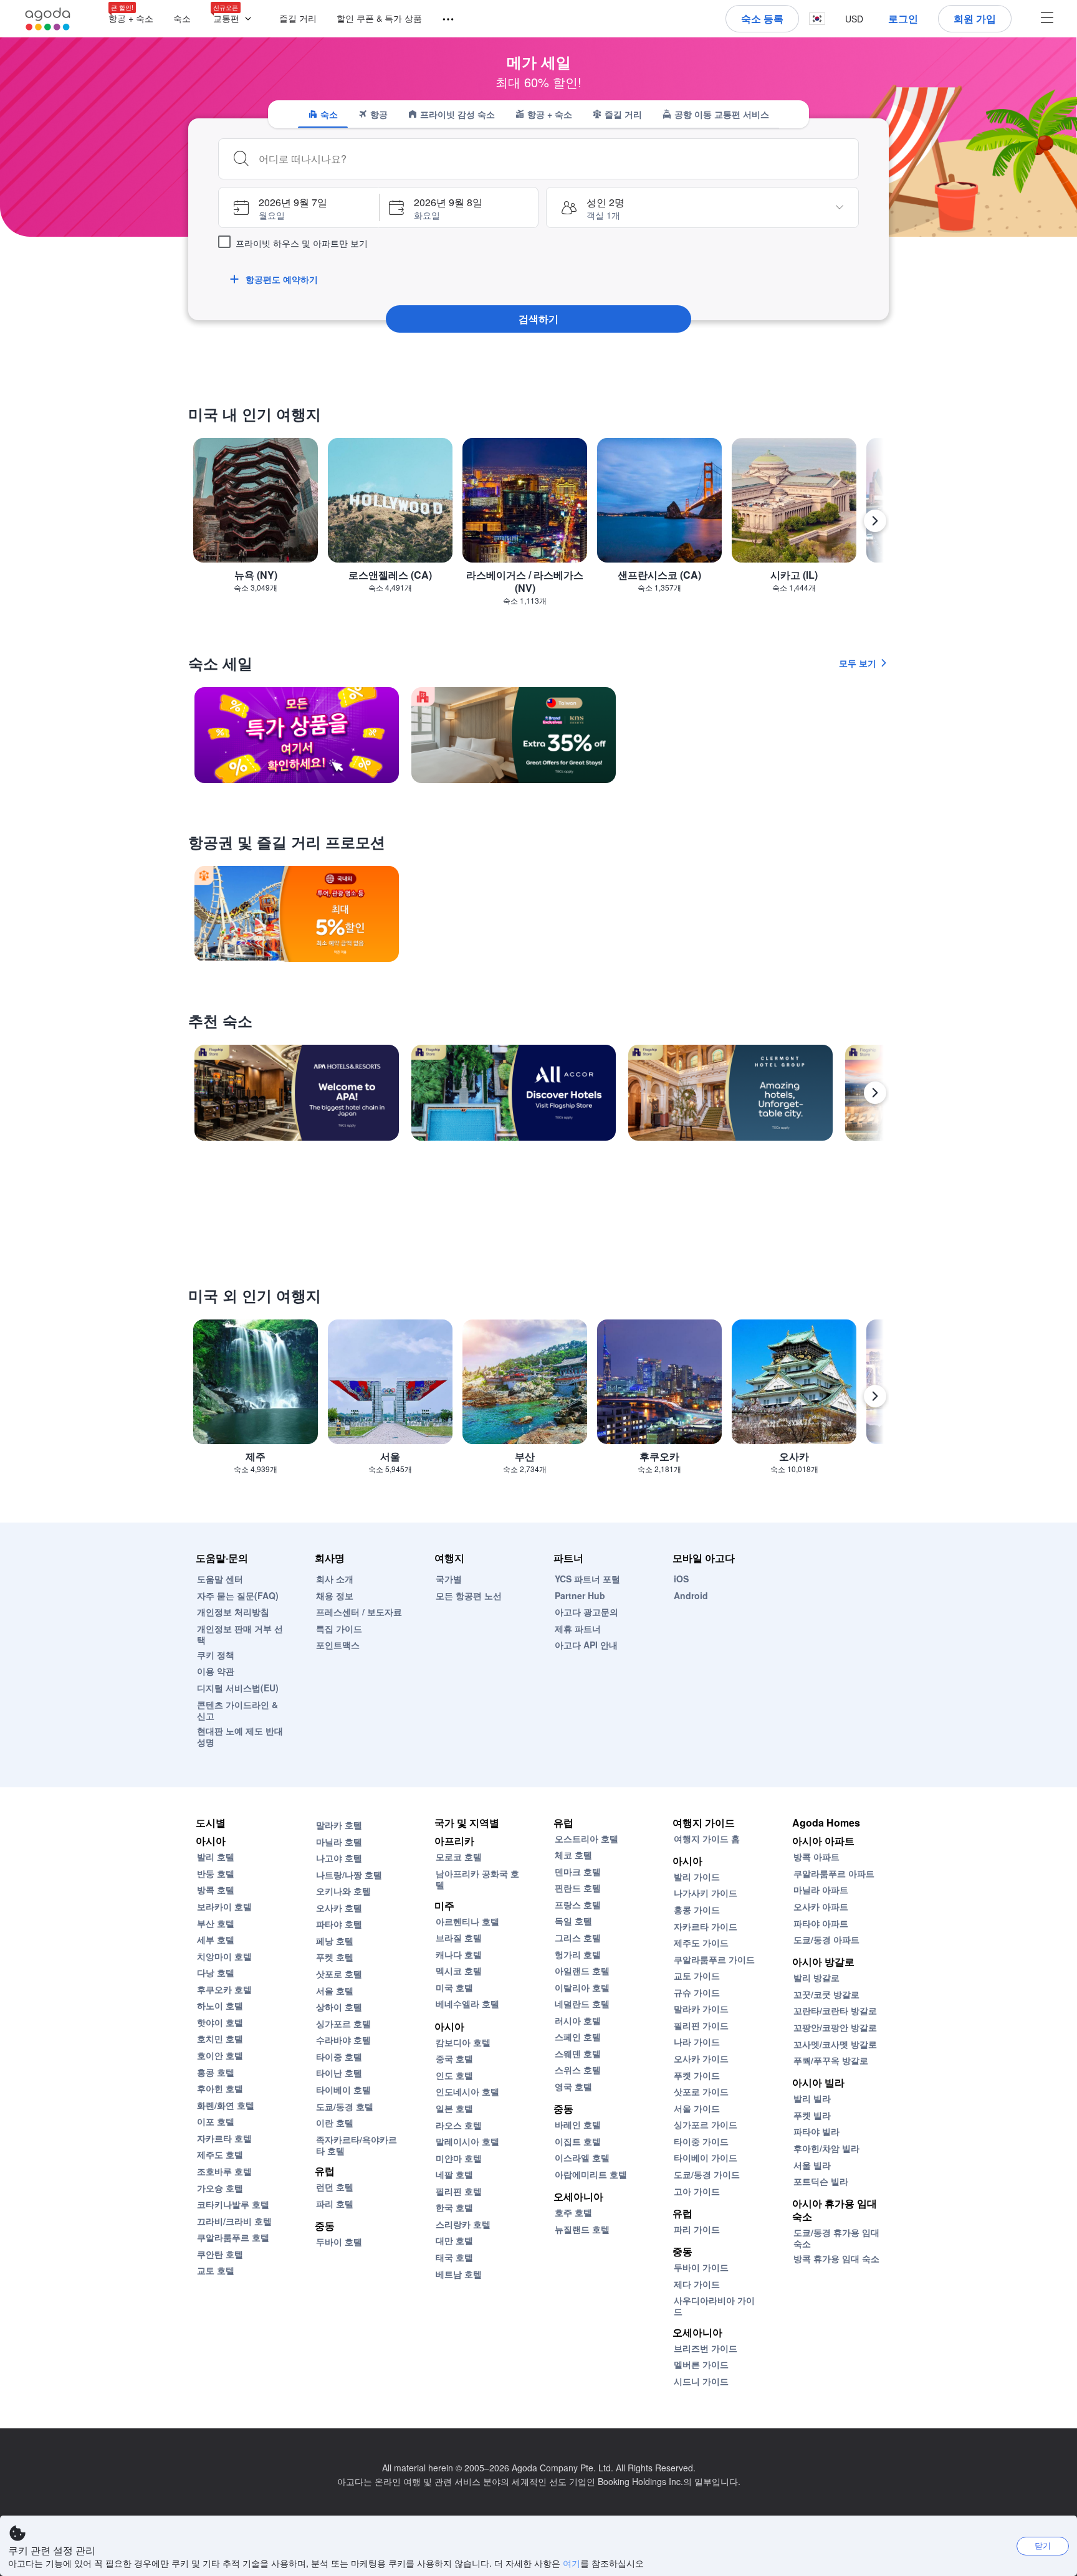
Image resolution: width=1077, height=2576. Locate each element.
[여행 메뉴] (443, 20)
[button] (235, 19)
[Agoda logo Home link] (48, 19)
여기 (572, 2563)
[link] (297, 735)
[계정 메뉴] (1047, 19)
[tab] (323, 114)
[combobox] (553, 159)
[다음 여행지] (875, 521)
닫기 (1043, 2545)
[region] (538, 526)
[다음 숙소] (875, 1093)
